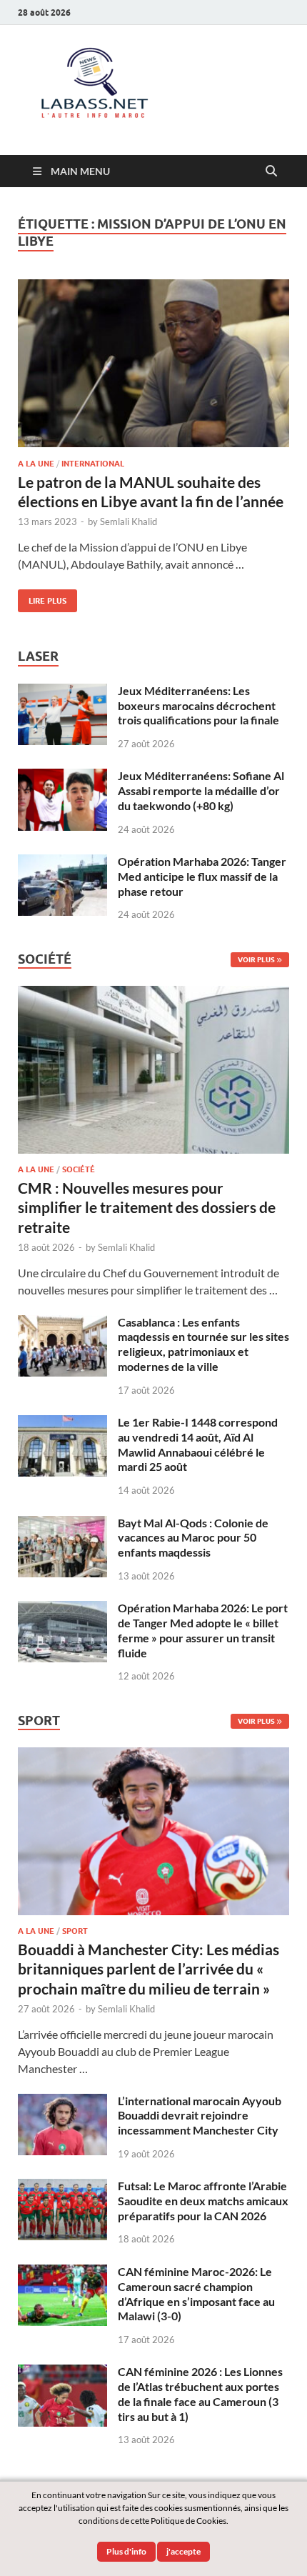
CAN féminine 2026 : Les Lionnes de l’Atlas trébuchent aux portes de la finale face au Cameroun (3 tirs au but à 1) (200, 2393)
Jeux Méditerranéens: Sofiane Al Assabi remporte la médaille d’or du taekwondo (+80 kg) (201, 790)
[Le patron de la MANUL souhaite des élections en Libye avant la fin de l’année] (153, 363)
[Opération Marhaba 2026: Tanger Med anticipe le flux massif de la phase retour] (62, 863)
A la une (36, 464)
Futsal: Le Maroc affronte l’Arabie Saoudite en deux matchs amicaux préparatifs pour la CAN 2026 (203, 2201)
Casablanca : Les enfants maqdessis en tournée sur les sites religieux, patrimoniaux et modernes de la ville (203, 1344)
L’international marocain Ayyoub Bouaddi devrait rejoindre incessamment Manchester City (200, 2116)
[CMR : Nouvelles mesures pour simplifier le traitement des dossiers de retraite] (153, 994)
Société (79, 1169)
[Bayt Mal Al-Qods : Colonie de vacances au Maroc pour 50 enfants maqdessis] (62, 1524)
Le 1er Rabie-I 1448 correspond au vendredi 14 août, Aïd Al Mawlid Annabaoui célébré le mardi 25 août (198, 1444)
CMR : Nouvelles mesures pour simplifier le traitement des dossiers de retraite (147, 1207)
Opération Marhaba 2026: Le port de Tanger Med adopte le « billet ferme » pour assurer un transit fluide (203, 1630)
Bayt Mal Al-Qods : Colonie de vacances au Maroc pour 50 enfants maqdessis (193, 1538)
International (93, 464)
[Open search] (271, 171)
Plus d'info (126, 2551)
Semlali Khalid (129, 521)
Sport (75, 1931)
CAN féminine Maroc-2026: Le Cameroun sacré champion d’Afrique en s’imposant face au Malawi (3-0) (196, 2293)
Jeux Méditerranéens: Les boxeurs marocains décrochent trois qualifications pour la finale (198, 705)
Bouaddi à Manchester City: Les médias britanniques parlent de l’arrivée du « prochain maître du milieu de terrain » (149, 1969)
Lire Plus (42, 598)
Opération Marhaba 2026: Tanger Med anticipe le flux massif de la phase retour (202, 876)
